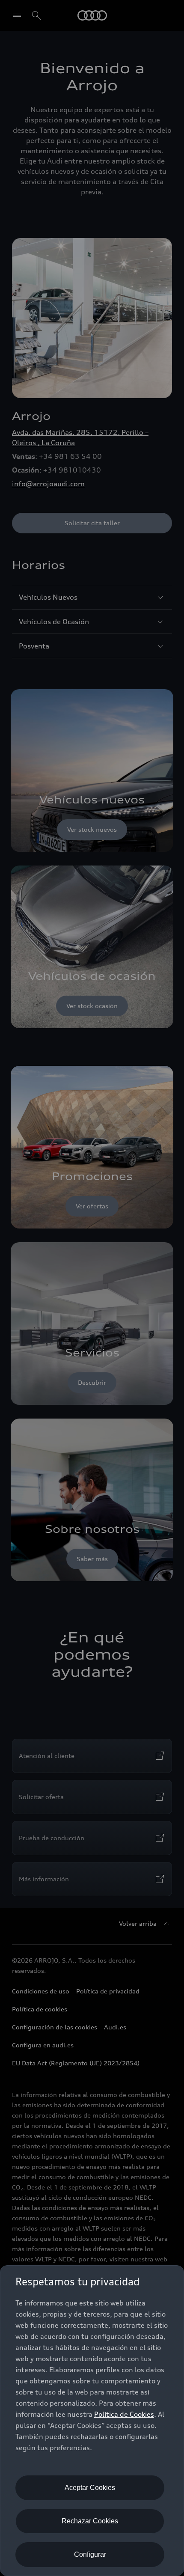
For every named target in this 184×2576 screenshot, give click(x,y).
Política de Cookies (124, 2414)
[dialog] (92, 2421)
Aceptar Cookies (90, 2488)
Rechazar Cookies (90, 2521)
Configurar (90, 2554)
